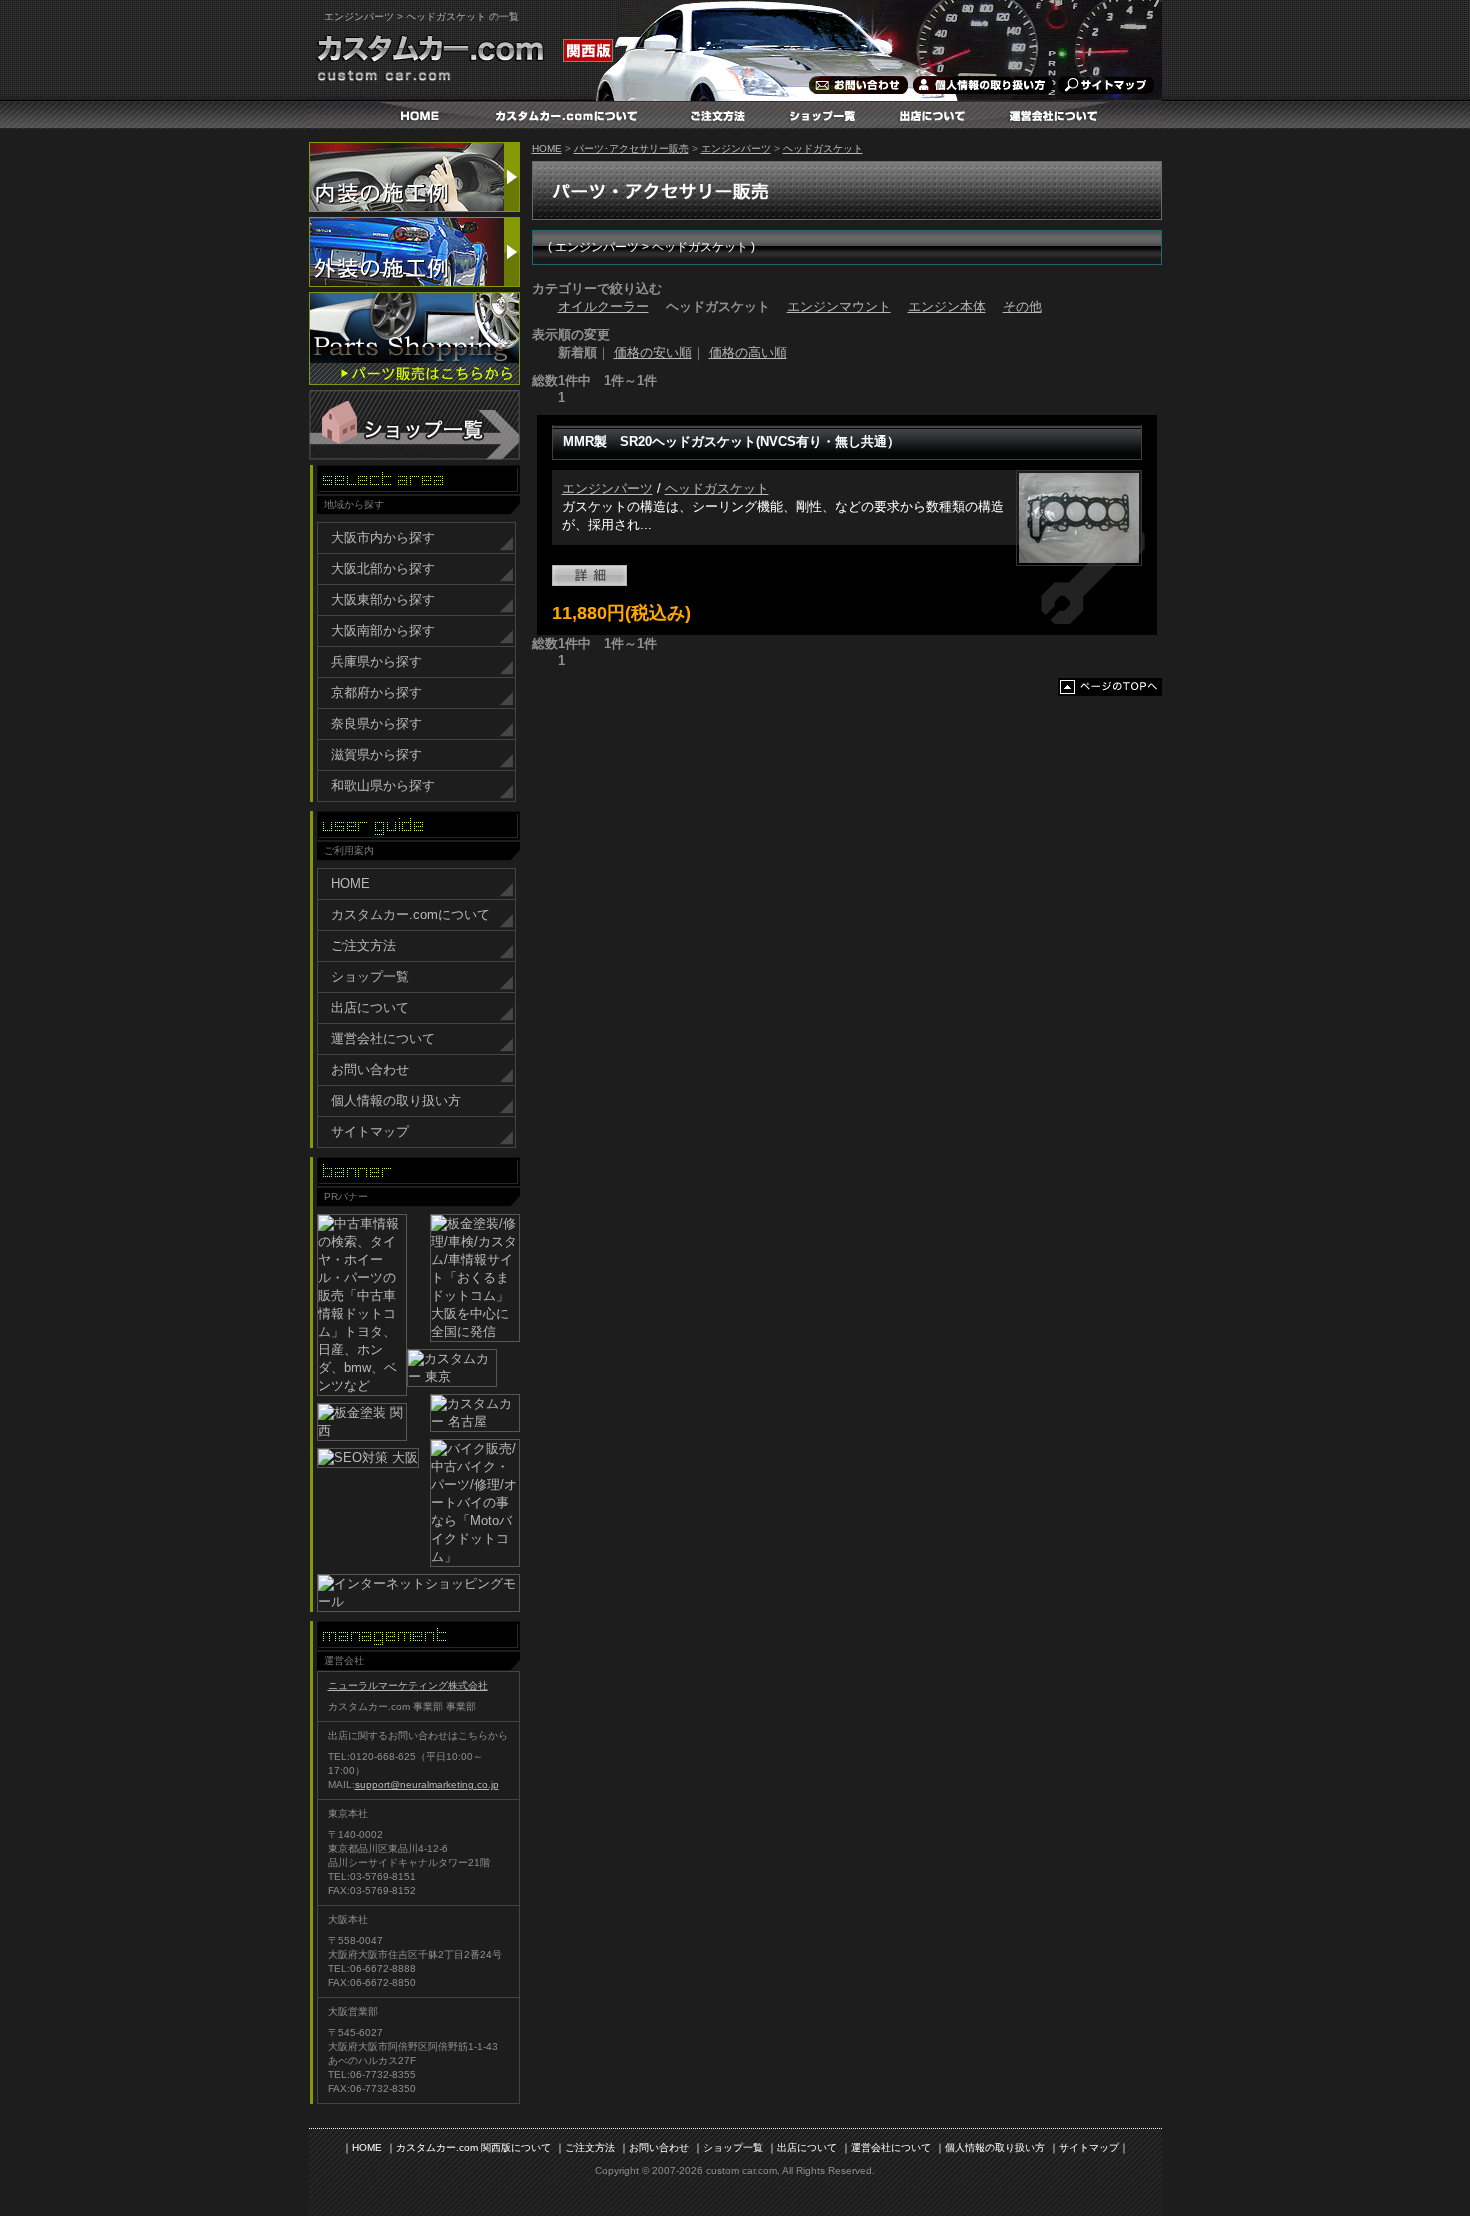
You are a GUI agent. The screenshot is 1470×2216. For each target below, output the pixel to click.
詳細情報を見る (589, 575)
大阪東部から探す (383, 599)
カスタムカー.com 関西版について (473, 2147)
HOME (419, 115)
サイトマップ (1102, 85)
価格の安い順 (653, 352)
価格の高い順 (748, 352)
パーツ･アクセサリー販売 (631, 148)
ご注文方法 (723, 115)
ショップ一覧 (827, 115)
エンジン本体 (947, 306)
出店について (937, 115)
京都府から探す (376, 692)
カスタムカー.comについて (568, 115)
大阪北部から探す (383, 568)
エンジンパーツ (736, 148)
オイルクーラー (603, 306)
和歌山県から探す (383, 785)
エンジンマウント (839, 306)
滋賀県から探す (376, 754)
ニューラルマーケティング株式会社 (408, 1685)
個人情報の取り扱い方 (981, 85)
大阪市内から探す (383, 537)
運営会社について (1057, 115)
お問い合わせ (857, 85)
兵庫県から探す (376, 661)
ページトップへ (1110, 687)
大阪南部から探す (383, 630)
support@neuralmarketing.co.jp (427, 1784)
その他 (1022, 306)
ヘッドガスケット (823, 148)
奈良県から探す (376, 723)
